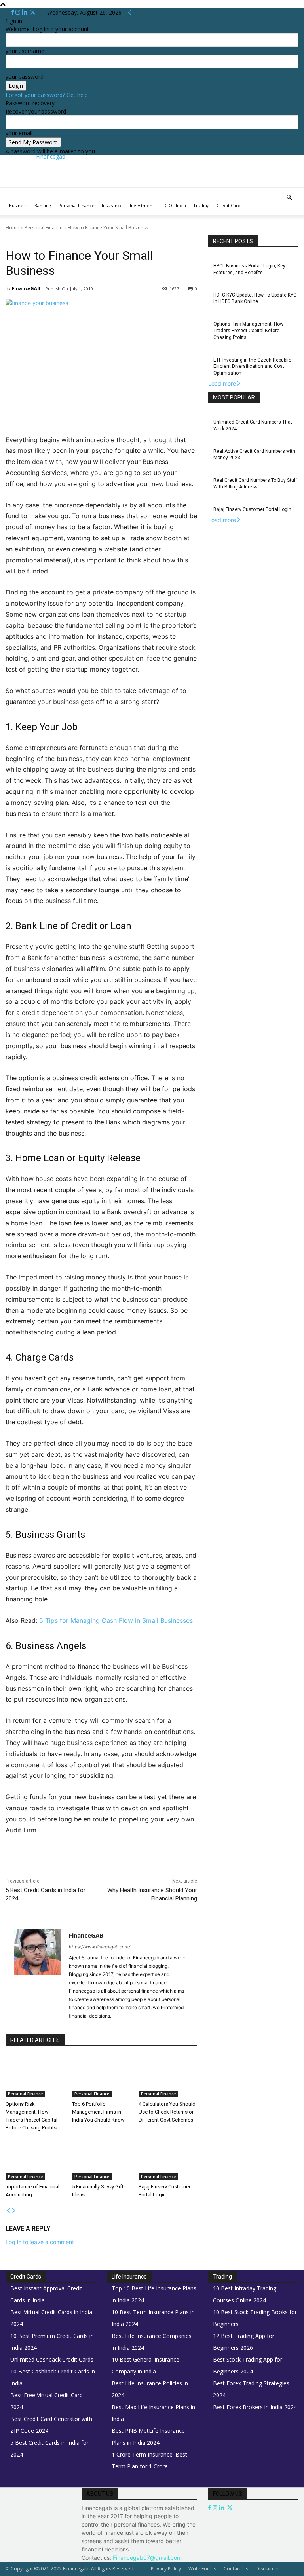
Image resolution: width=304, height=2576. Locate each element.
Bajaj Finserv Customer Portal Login (252, 509)
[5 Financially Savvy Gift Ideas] (101, 2160)
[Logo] (6, 192)
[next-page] (14, 2211)
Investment (142, 205)
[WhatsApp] (117, 1864)
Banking (43, 205)
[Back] (130, 12)
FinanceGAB (26, 288)
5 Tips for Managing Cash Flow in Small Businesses (116, 1620)
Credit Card (229, 205)
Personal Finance (76, 205)
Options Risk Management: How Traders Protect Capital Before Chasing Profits (248, 331)
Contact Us (236, 2569)
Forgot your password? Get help (47, 95)
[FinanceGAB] (37, 1975)
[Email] (154, 1864)
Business (18, 205)
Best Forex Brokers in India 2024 (255, 2407)
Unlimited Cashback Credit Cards (52, 2359)
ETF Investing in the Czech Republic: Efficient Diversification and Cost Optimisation (253, 367)
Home (12, 228)
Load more (222, 383)
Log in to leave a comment (40, 2242)
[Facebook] (13, 12)
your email (19, 133)
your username (25, 51)
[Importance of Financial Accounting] (35, 2160)
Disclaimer (268, 2569)
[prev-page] (8, 2211)
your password (25, 77)
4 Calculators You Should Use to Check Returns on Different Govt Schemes (167, 2112)
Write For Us (202, 2569)
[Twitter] (33, 12)
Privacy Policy (166, 2569)
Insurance (112, 205)
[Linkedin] (26, 12)
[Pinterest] (99, 1864)
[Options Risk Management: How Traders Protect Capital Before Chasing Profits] (35, 2077)
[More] (172, 1864)
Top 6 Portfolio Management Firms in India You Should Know (98, 2112)
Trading (201, 205)
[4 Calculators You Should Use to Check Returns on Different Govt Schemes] (168, 2077)
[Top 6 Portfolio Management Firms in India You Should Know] (101, 2077)
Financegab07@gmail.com (147, 2558)
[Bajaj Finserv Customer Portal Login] (168, 2160)
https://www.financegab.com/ (100, 1947)
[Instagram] (19, 12)
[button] (289, 198)
